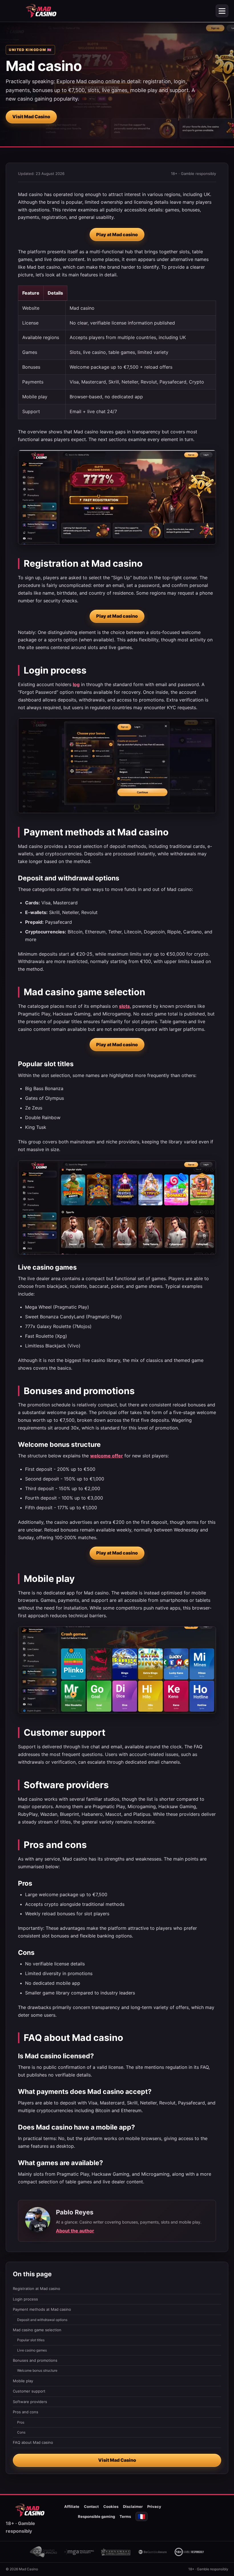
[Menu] (222, 11)
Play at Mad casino (117, 234)
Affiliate (72, 2506)
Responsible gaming (96, 2516)
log (76, 684)
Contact (91, 2506)
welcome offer (107, 1456)
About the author (75, 2231)
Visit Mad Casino (31, 117)
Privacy (154, 2506)
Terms (125, 2516)
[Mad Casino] (41, 11)
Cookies (111, 2506)
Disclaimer (133, 2506)
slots (124, 1006)
